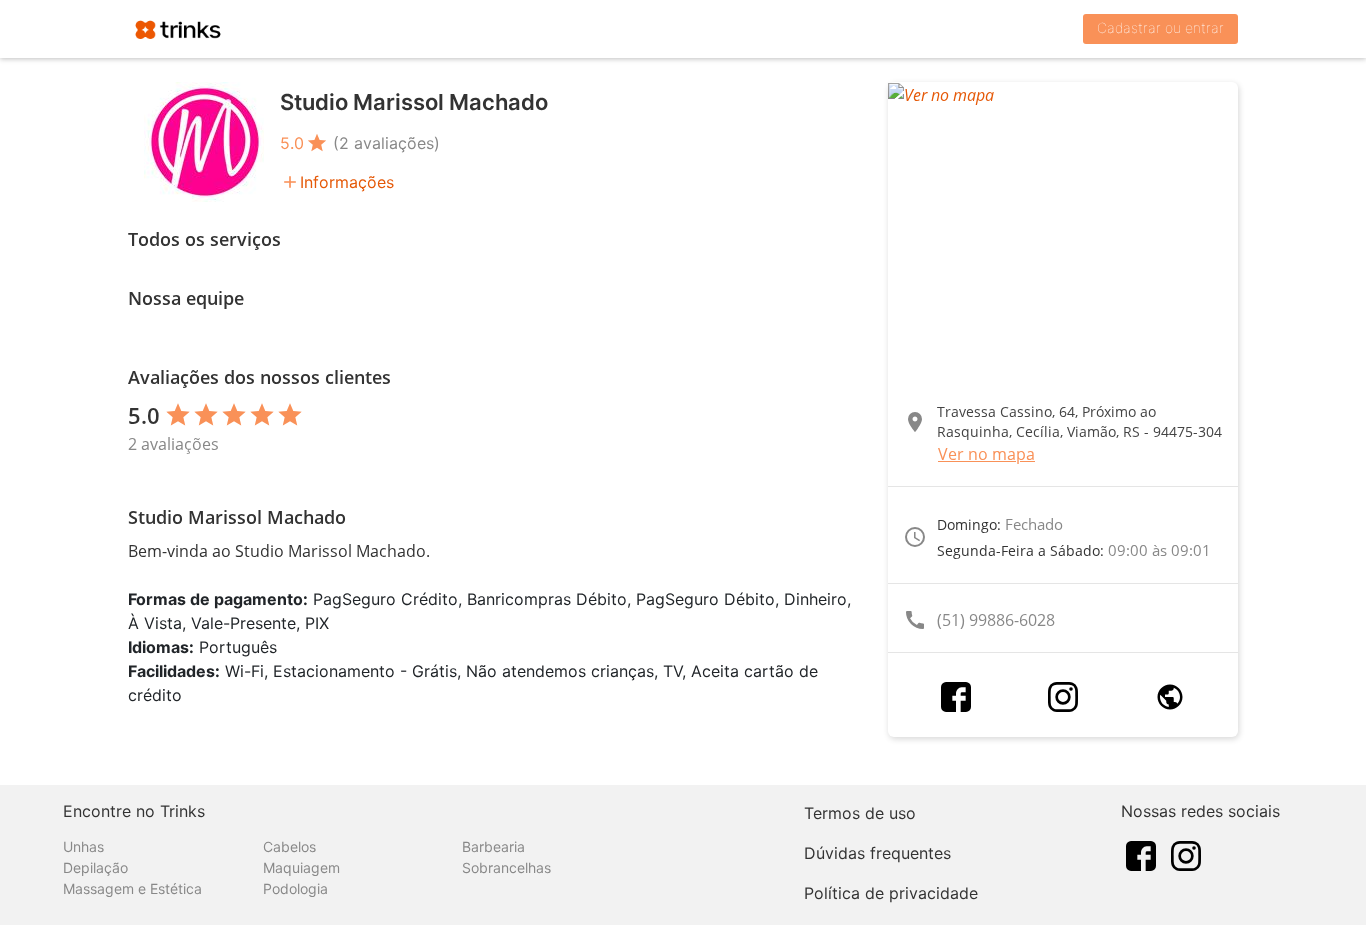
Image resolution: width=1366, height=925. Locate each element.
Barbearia (493, 846)
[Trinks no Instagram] (1186, 854)
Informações (347, 182)
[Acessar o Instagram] (1063, 697)
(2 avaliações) (386, 143)
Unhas (83, 846)
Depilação (95, 867)
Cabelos (289, 846)
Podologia (295, 888)
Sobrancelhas (506, 867)
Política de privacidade (891, 893)
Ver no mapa (986, 454)
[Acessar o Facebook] (956, 697)
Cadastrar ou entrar (1160, 27)
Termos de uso (860, 813)
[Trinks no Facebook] (1141, 854)
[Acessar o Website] (1170, 697)
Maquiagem (301, 867)
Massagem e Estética (132, 888)
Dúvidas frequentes (877, 853)
